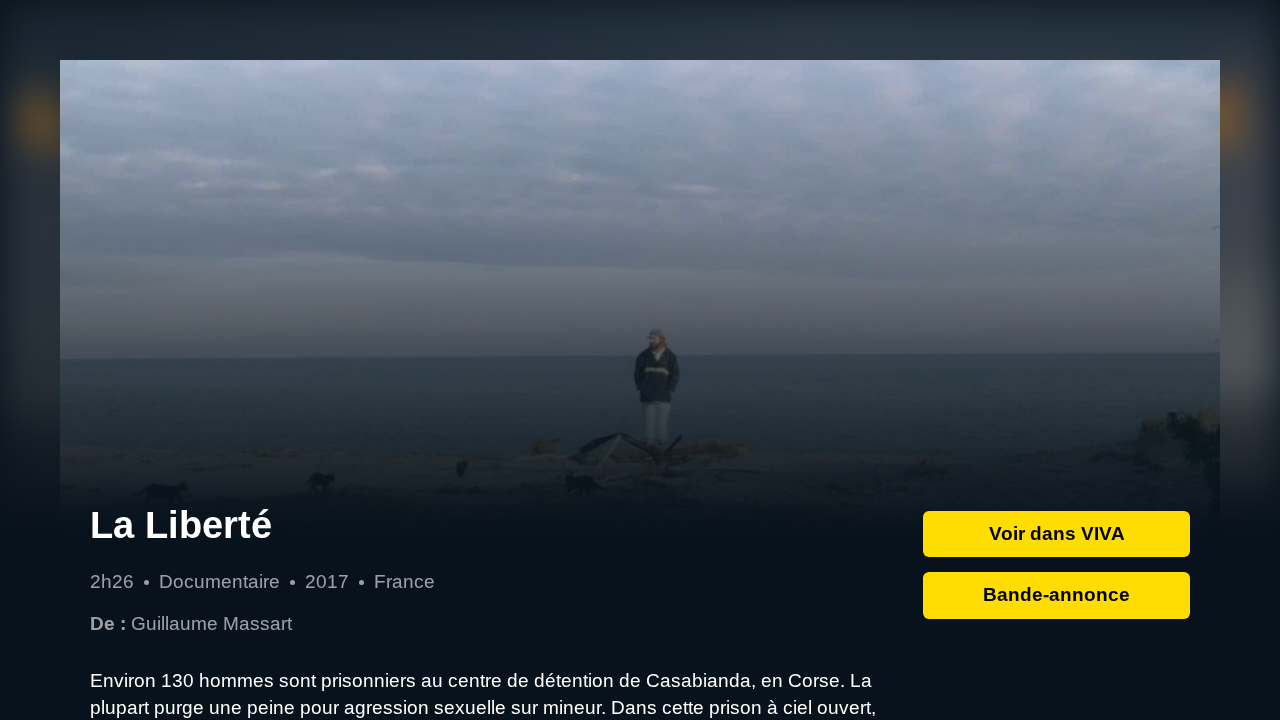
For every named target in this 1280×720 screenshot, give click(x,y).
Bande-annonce (1056, 594)
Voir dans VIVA (1057, 533)
